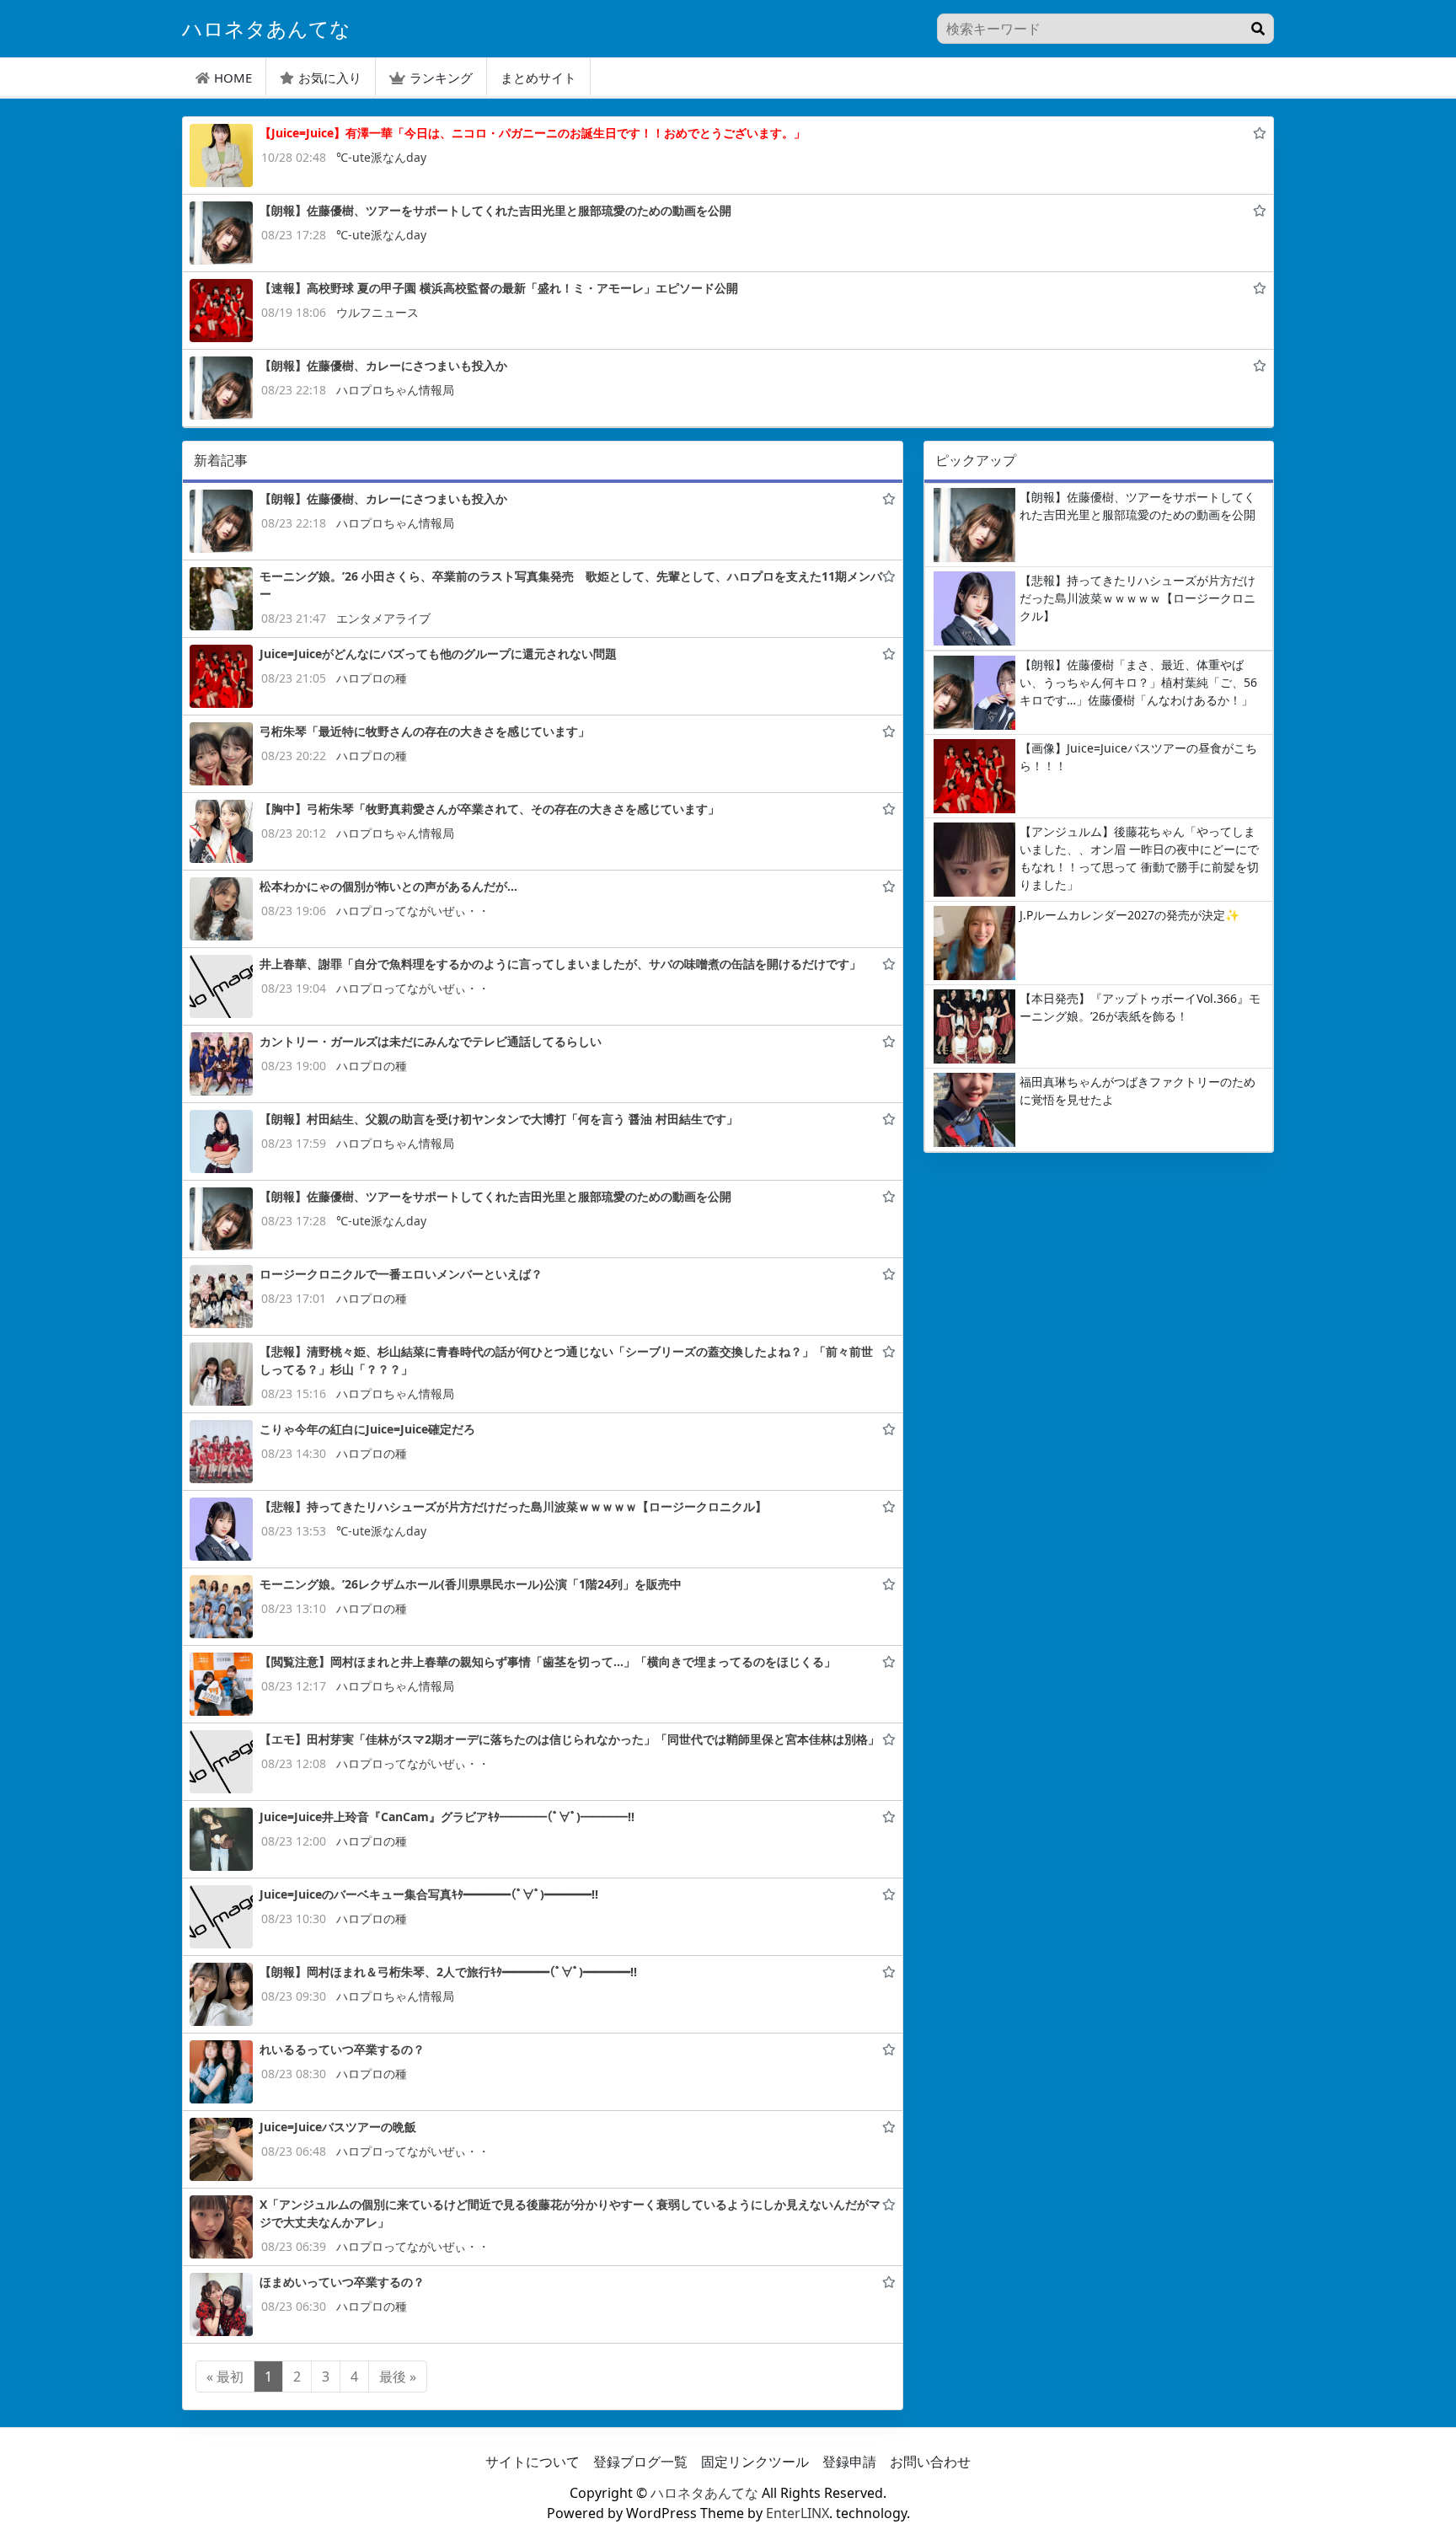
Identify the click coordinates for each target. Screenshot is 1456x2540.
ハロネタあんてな (704, 2493)
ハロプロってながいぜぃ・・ (413, 911)
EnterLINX (798, 2513)
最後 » (398, 2377)
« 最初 (225, 2377)
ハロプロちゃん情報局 (395, 390)
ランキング (441, 78)
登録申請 (849, 2462)
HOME (233, 78)
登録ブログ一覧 (640, 2462)
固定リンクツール (755, 2462)
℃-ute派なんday (381, 157)
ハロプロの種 (372, 678)
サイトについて (533, 2462)
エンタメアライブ (383, 618)
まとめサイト (538, 78)
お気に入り (330, 78)
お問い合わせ (930, 2462)
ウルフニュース (377, 312)
